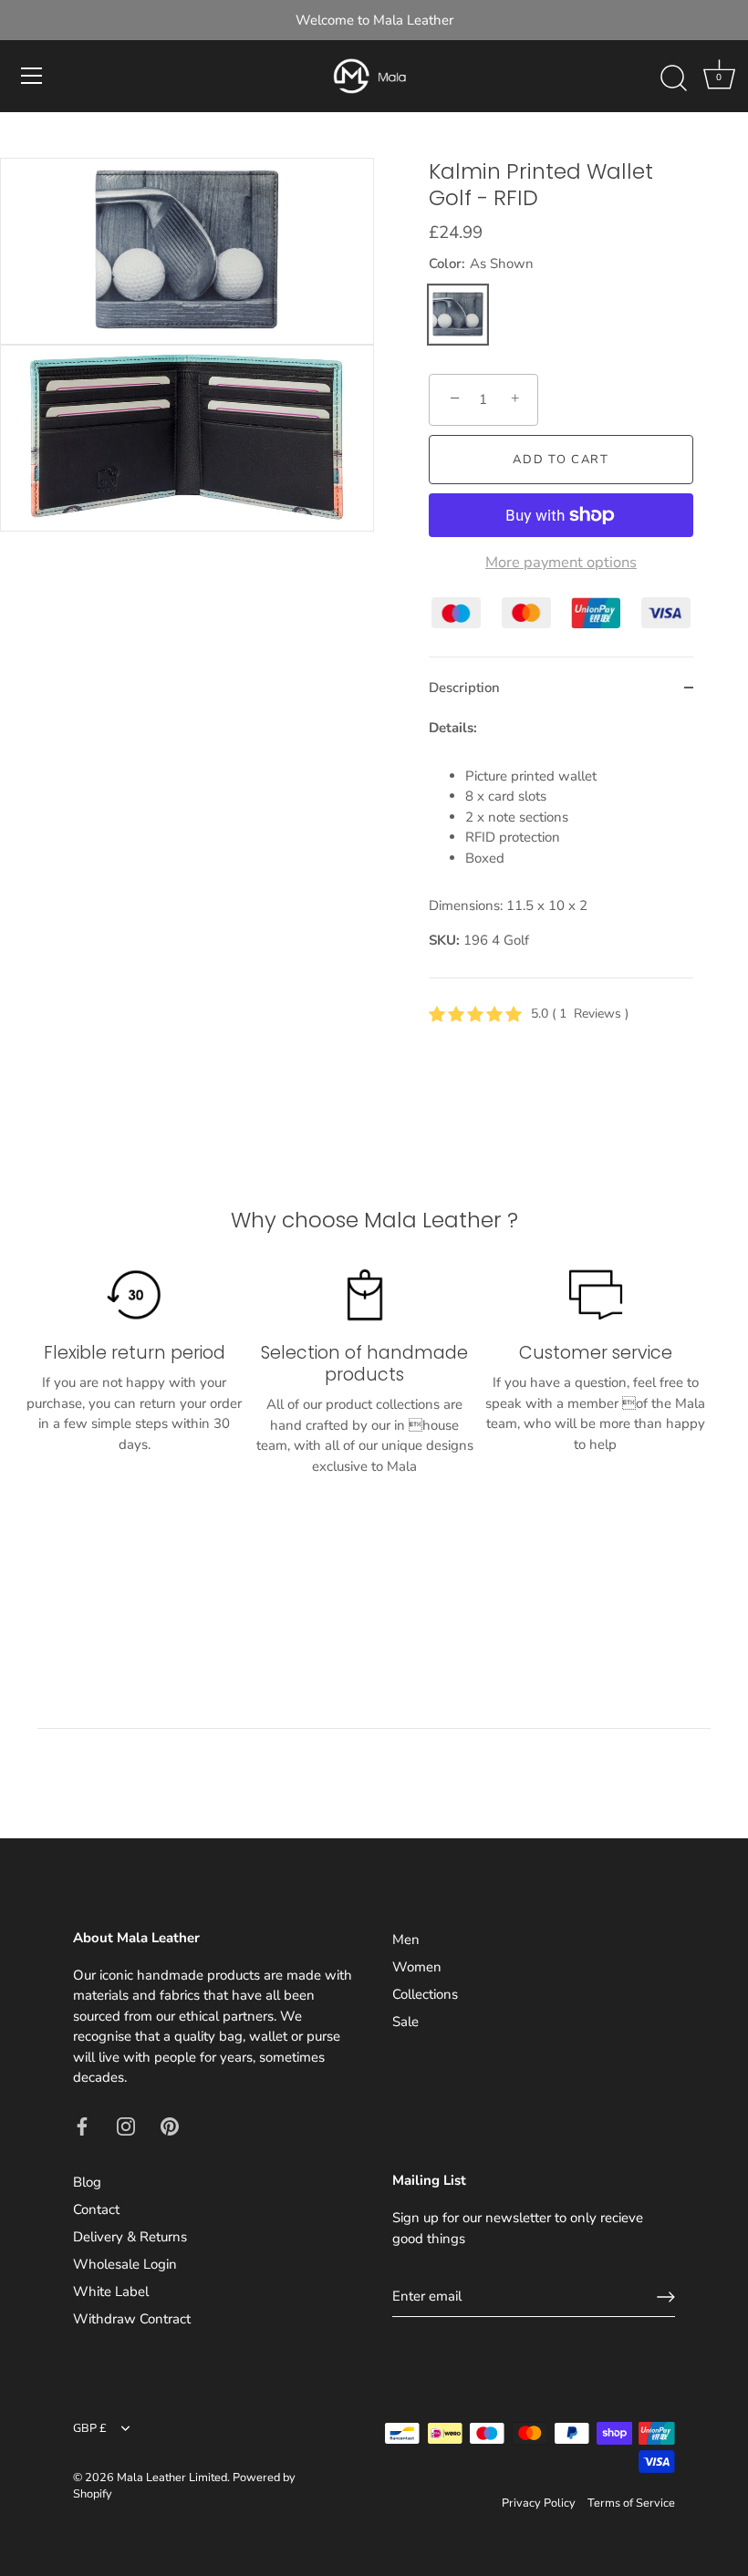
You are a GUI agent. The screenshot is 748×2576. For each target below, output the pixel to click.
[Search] (673, 78)
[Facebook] (82, 2126)
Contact (96, 2209)
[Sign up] (666, 2297)
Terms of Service (631, 2503)
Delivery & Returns (130, 2237)
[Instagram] (126, 2126)
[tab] (561, 848)
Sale (405, 2022)
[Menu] (32, 76)
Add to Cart (561, 460)
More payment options (561, 563)
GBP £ (90, 2429)
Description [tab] (464, 688)
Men (406, 1940)
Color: (481, 264)
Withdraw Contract (132, 2319)
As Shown (458, 315)
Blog (87, 2182)
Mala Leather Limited (172, 2478)
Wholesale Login (125, 2264)
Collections (425, 1994)
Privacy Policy (539, 2503)
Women (417, 1967)
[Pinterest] (170, 2126)
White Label (111, 2292)
